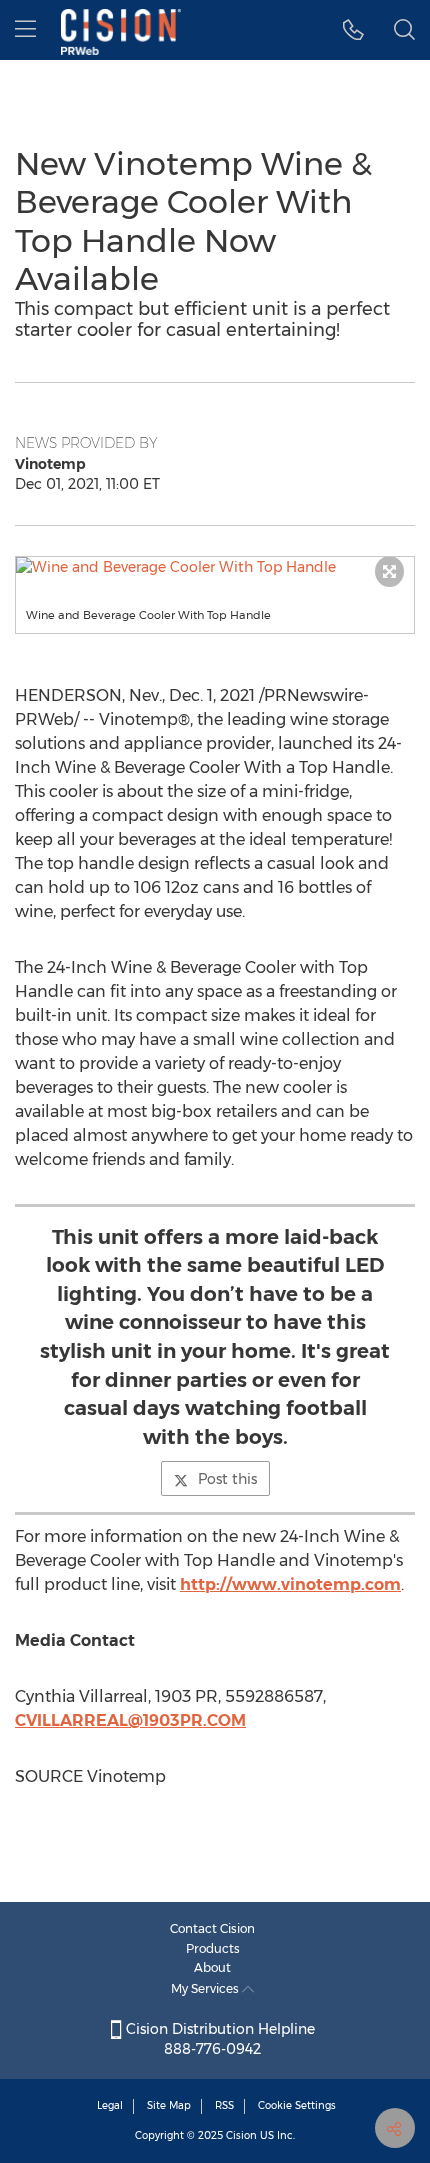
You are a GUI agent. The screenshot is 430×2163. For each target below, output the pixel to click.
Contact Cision (212, 1928)
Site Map (169, 2105)
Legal (110, 2105)
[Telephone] (353, 30)
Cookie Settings (297, 2105)
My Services (206, 1988)
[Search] (404, 30)
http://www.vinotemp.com (290, 1584)
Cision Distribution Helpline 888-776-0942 (218, 2039)
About (212, 1967)
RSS (224, 2105)
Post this (227, 1479)
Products (213, 1948)
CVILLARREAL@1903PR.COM (130, 1720)
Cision (241, 2135)
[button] (215, 567)
